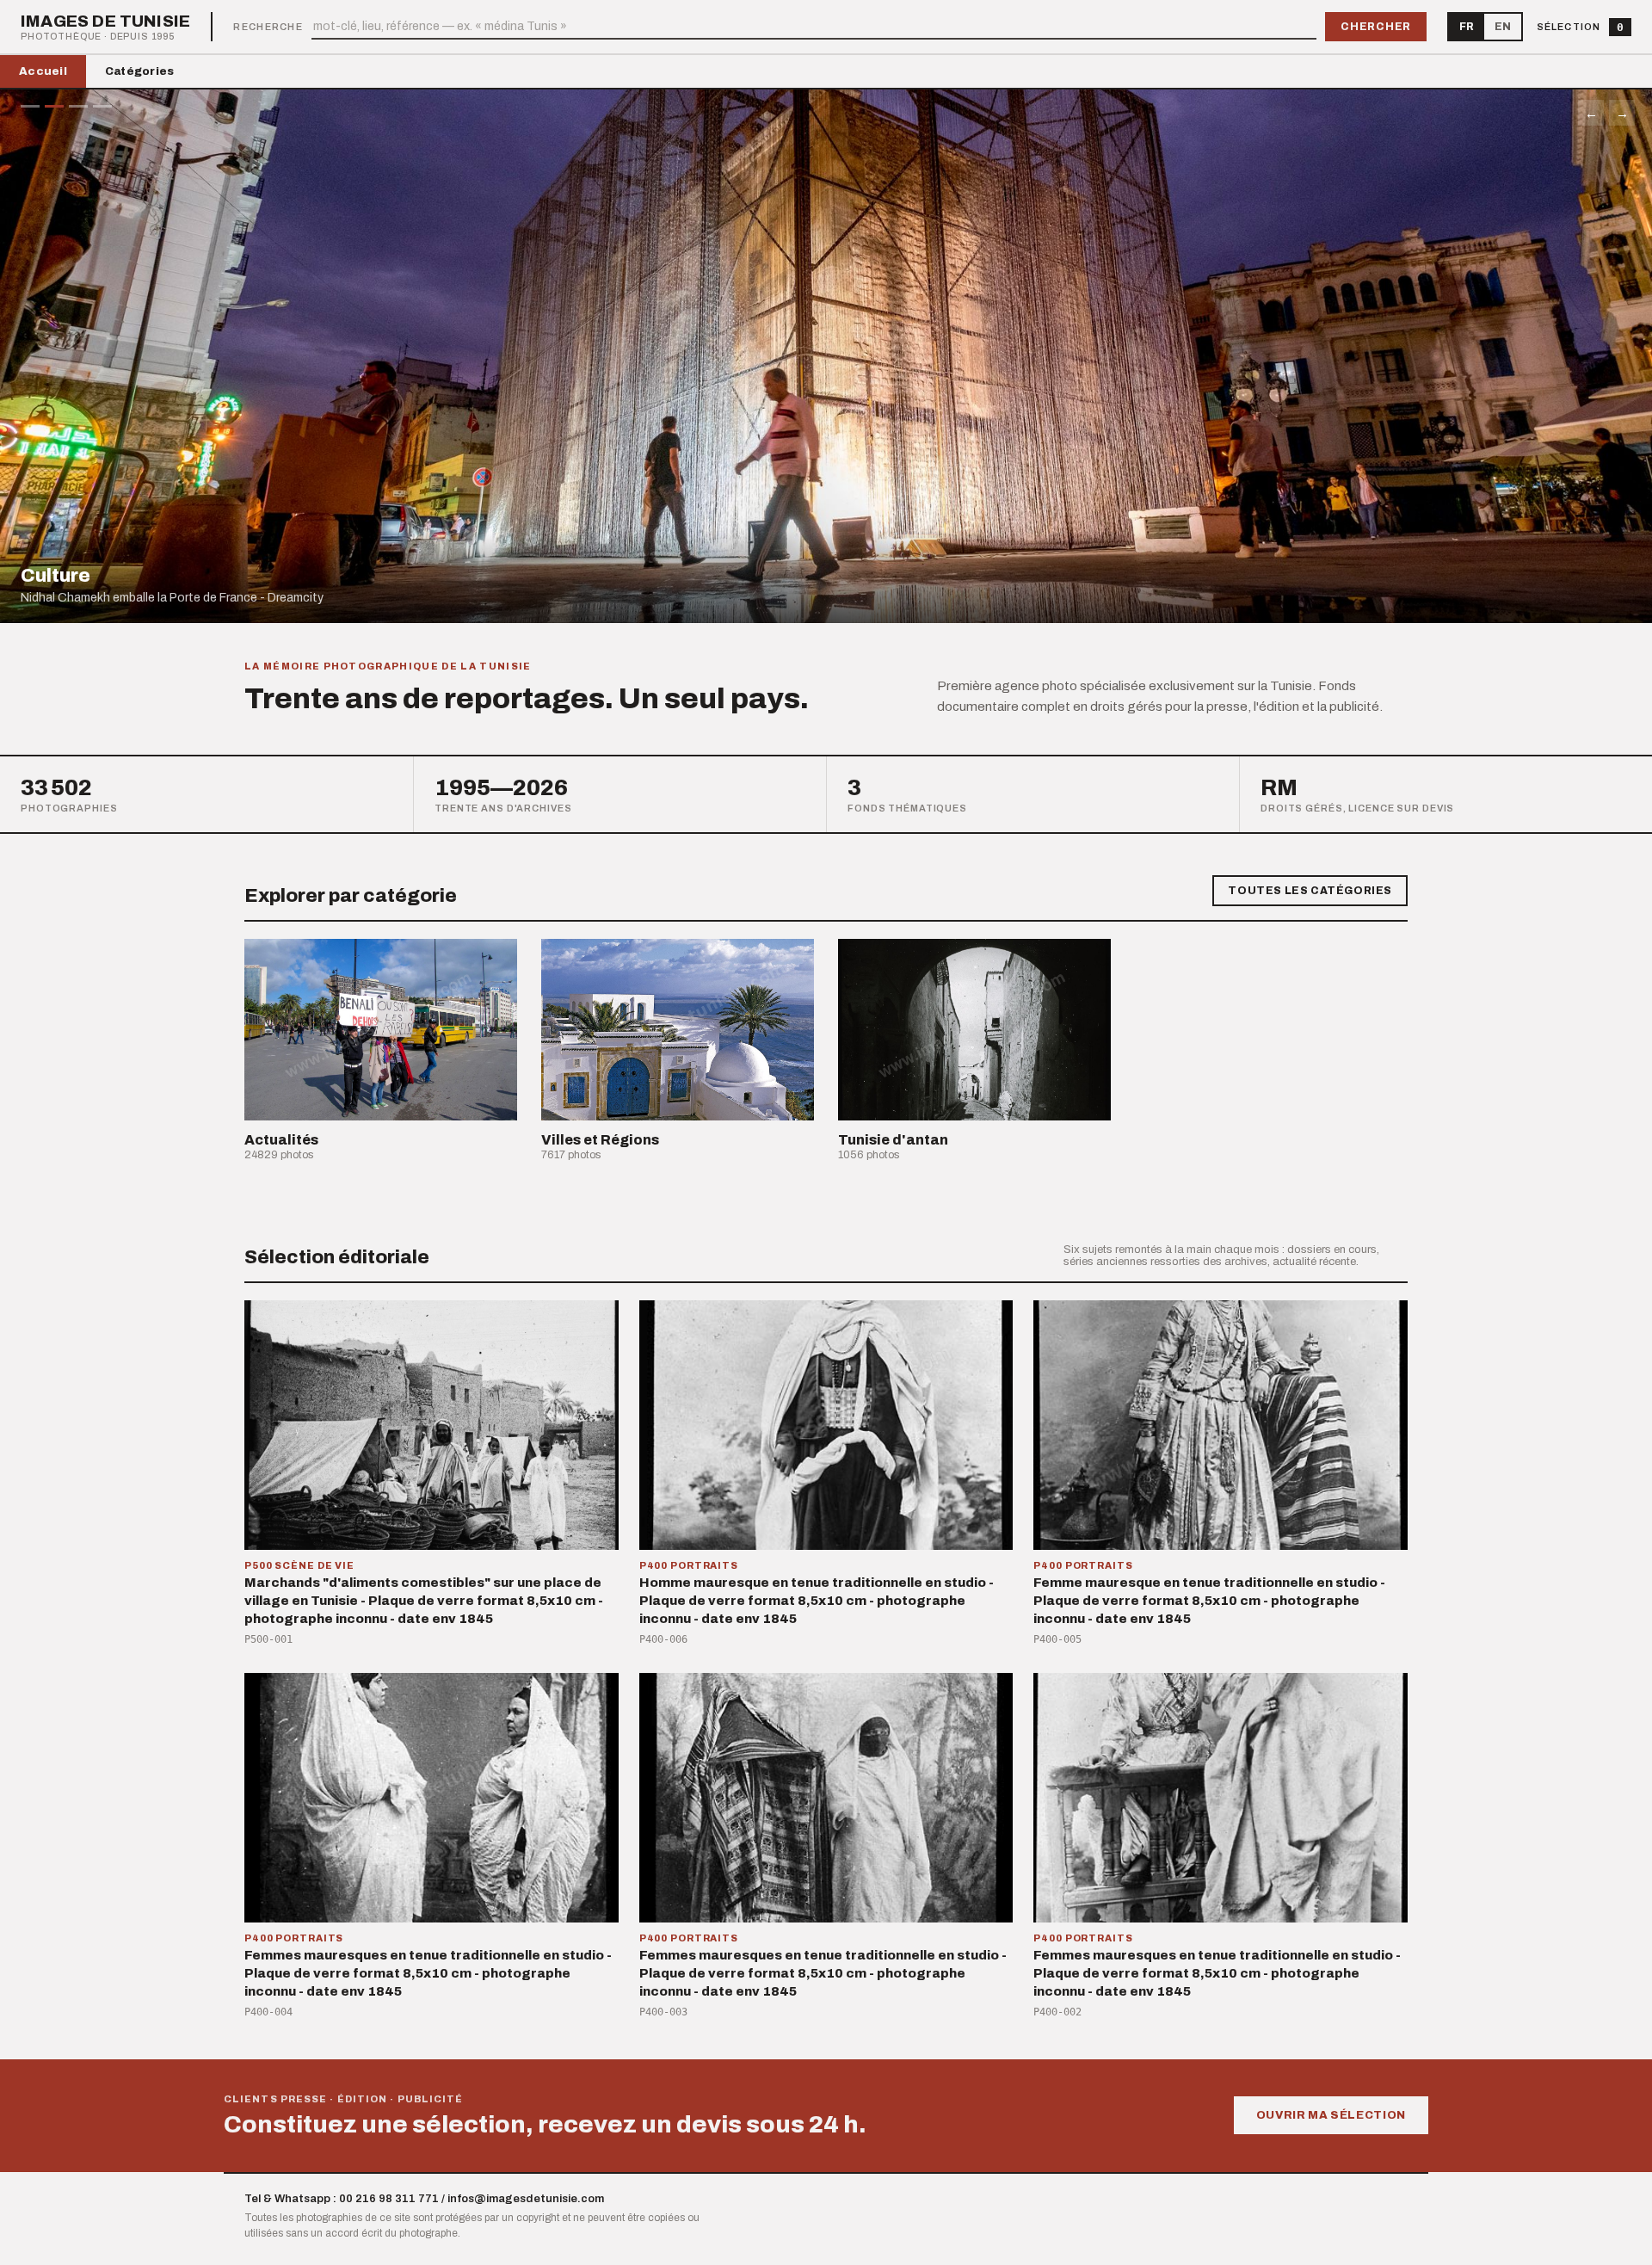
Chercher (1376, 27)
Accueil (43, 71)
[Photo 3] (78, 106)
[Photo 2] (54, 106)
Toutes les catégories (1310, 891)
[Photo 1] (30, 106)
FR (1467, 27)
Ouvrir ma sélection (1331, 2115)
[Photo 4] (102, 106)
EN (1503, 27)
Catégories (140, 71)
